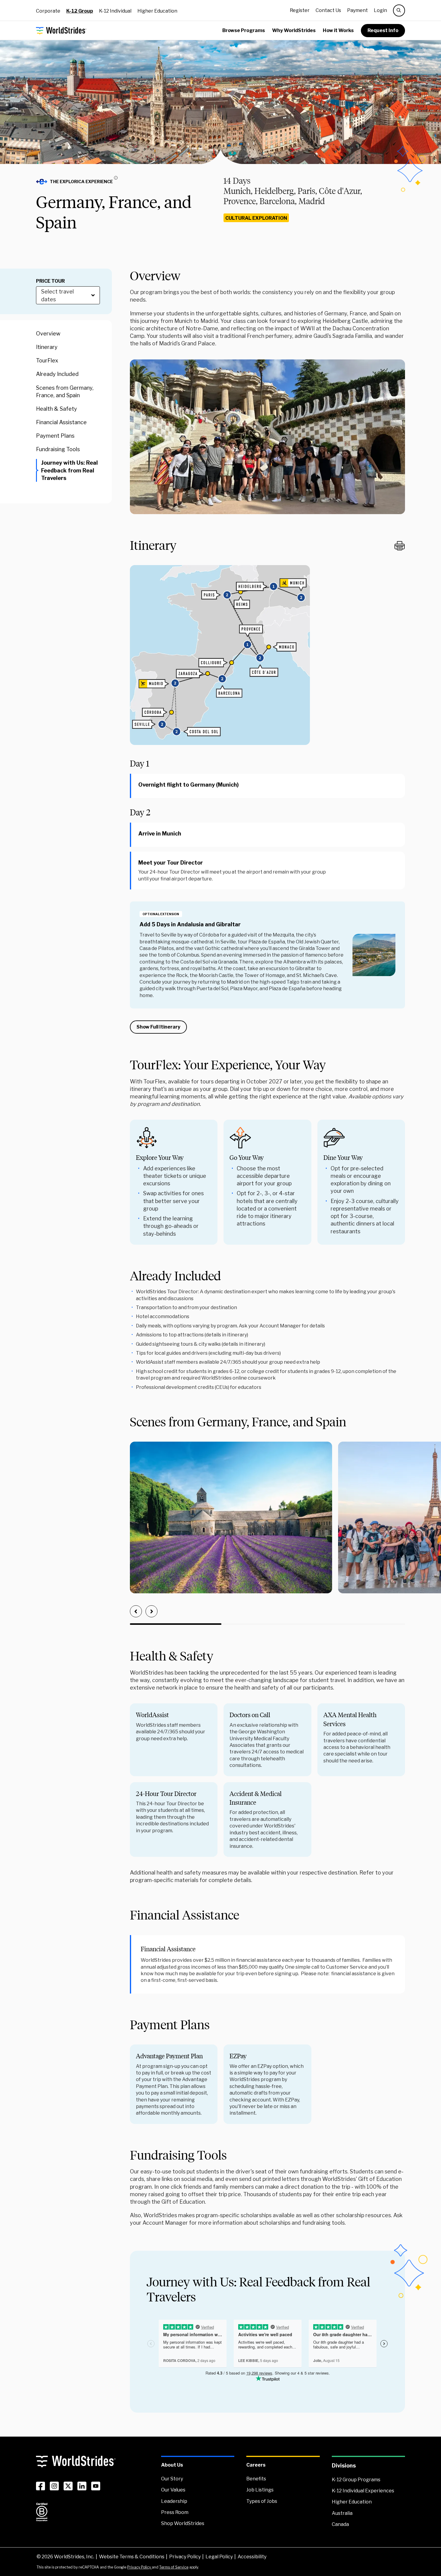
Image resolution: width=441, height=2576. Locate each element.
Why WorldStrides (294, 30)
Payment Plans (55, 436)
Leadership (174, 2501)
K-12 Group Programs (356, 2480)
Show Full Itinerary (158, 1027)
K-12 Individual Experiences (363, 2491)
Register (300, 10)
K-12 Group (80, 11)
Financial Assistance (61, 422)
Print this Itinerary (400, 546)
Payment (357, 10)
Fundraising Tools (58, 449)
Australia (342, 2513)
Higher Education (157, 11)
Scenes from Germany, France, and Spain (65, 391)
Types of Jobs (262, 2501)
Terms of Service (174, 2567)
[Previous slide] (136, 1611)
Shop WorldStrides (183, 2523)
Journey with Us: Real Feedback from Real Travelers (69, 470)
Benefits (256, 2479)
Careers (256, 2465)
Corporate (48, 11)
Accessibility (252, 2557)
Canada (340, 2524)
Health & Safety (57, 409)
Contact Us (328, 10)
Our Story (172, 2479)
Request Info (383, 30)
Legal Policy (219, 2557)
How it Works (338, 30)
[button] (79, 182)
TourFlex (47, 360)
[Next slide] (151, 1611)
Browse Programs (244, 30)
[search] (399, 10)
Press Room (175, 2512)
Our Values (173, 2490)
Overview (48, 333)
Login (380, 10)
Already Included (57, 374)
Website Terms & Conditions (132, 2557)
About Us (172, 2465)
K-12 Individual (115, 11)
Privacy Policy (185, 2557)
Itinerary (47, 347)
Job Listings (260, 2490)
